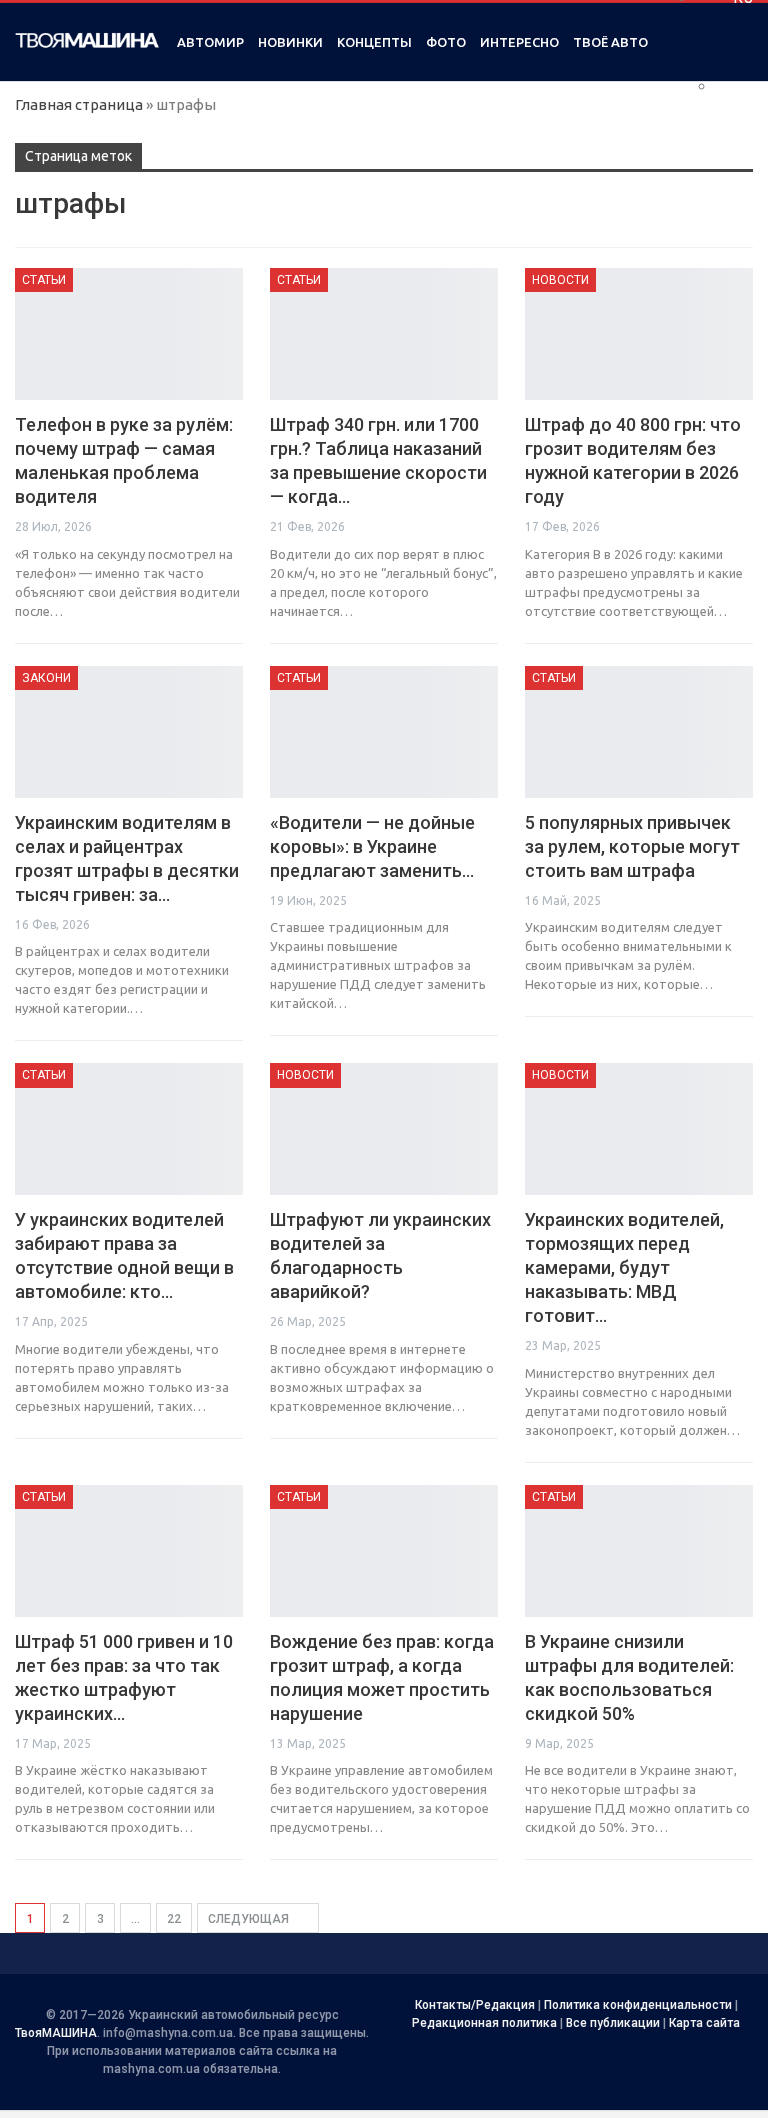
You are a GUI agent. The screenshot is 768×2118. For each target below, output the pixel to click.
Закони (46, 678)
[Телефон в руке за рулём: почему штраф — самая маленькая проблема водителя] (129, 334)
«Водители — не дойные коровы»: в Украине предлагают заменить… (372, 846)
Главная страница (79, 104)
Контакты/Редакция (475, 2005)
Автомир (210, 42)
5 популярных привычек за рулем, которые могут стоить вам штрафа (632, 846)
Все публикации (613, 2023)
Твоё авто (610, 42)
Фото (446, 42)
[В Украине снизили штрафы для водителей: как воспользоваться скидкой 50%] (639, 1551)
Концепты (374, 42)
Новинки (290, 42)
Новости (560, 280)
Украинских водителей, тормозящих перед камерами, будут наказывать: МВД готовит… (624, 1267)
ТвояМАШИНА (56, 2033)
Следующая (250, 1919)
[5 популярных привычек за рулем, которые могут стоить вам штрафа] (639, 732)
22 (174, 1919)
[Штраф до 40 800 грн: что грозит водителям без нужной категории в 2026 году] (639, 334)
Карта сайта (704, 2023)
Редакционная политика (484, 2023)
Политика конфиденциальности (638, 2005)
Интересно (519, 42)
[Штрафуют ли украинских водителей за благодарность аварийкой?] (384, 1129)
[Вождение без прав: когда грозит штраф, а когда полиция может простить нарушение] (384, 1551)
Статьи (44, 280)
